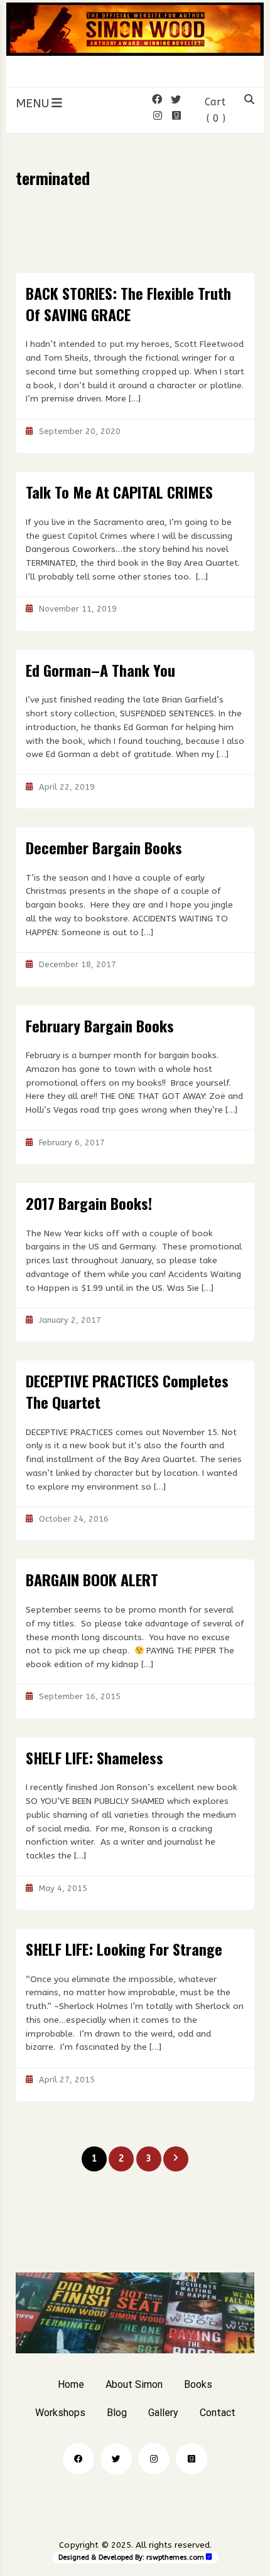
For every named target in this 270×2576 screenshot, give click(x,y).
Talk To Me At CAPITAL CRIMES (119, 492)
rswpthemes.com (175, 2557)
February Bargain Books (100, 1026)
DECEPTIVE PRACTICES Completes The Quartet (127, 1391)
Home (71, 2384)
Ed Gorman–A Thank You (100, 670)
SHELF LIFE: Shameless (94, 1757)
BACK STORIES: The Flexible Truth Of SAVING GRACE (128, 304)
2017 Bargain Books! (89, 1203)
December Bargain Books (104, 847)
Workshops (60, 2413)
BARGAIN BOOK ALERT (92, 1579)
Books (198, 2384)
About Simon (134, 2384)
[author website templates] (209, 2557)
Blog (117, 2413)
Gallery (163, 2413)
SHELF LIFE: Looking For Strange (124, 1949)
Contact (218, 2413)
